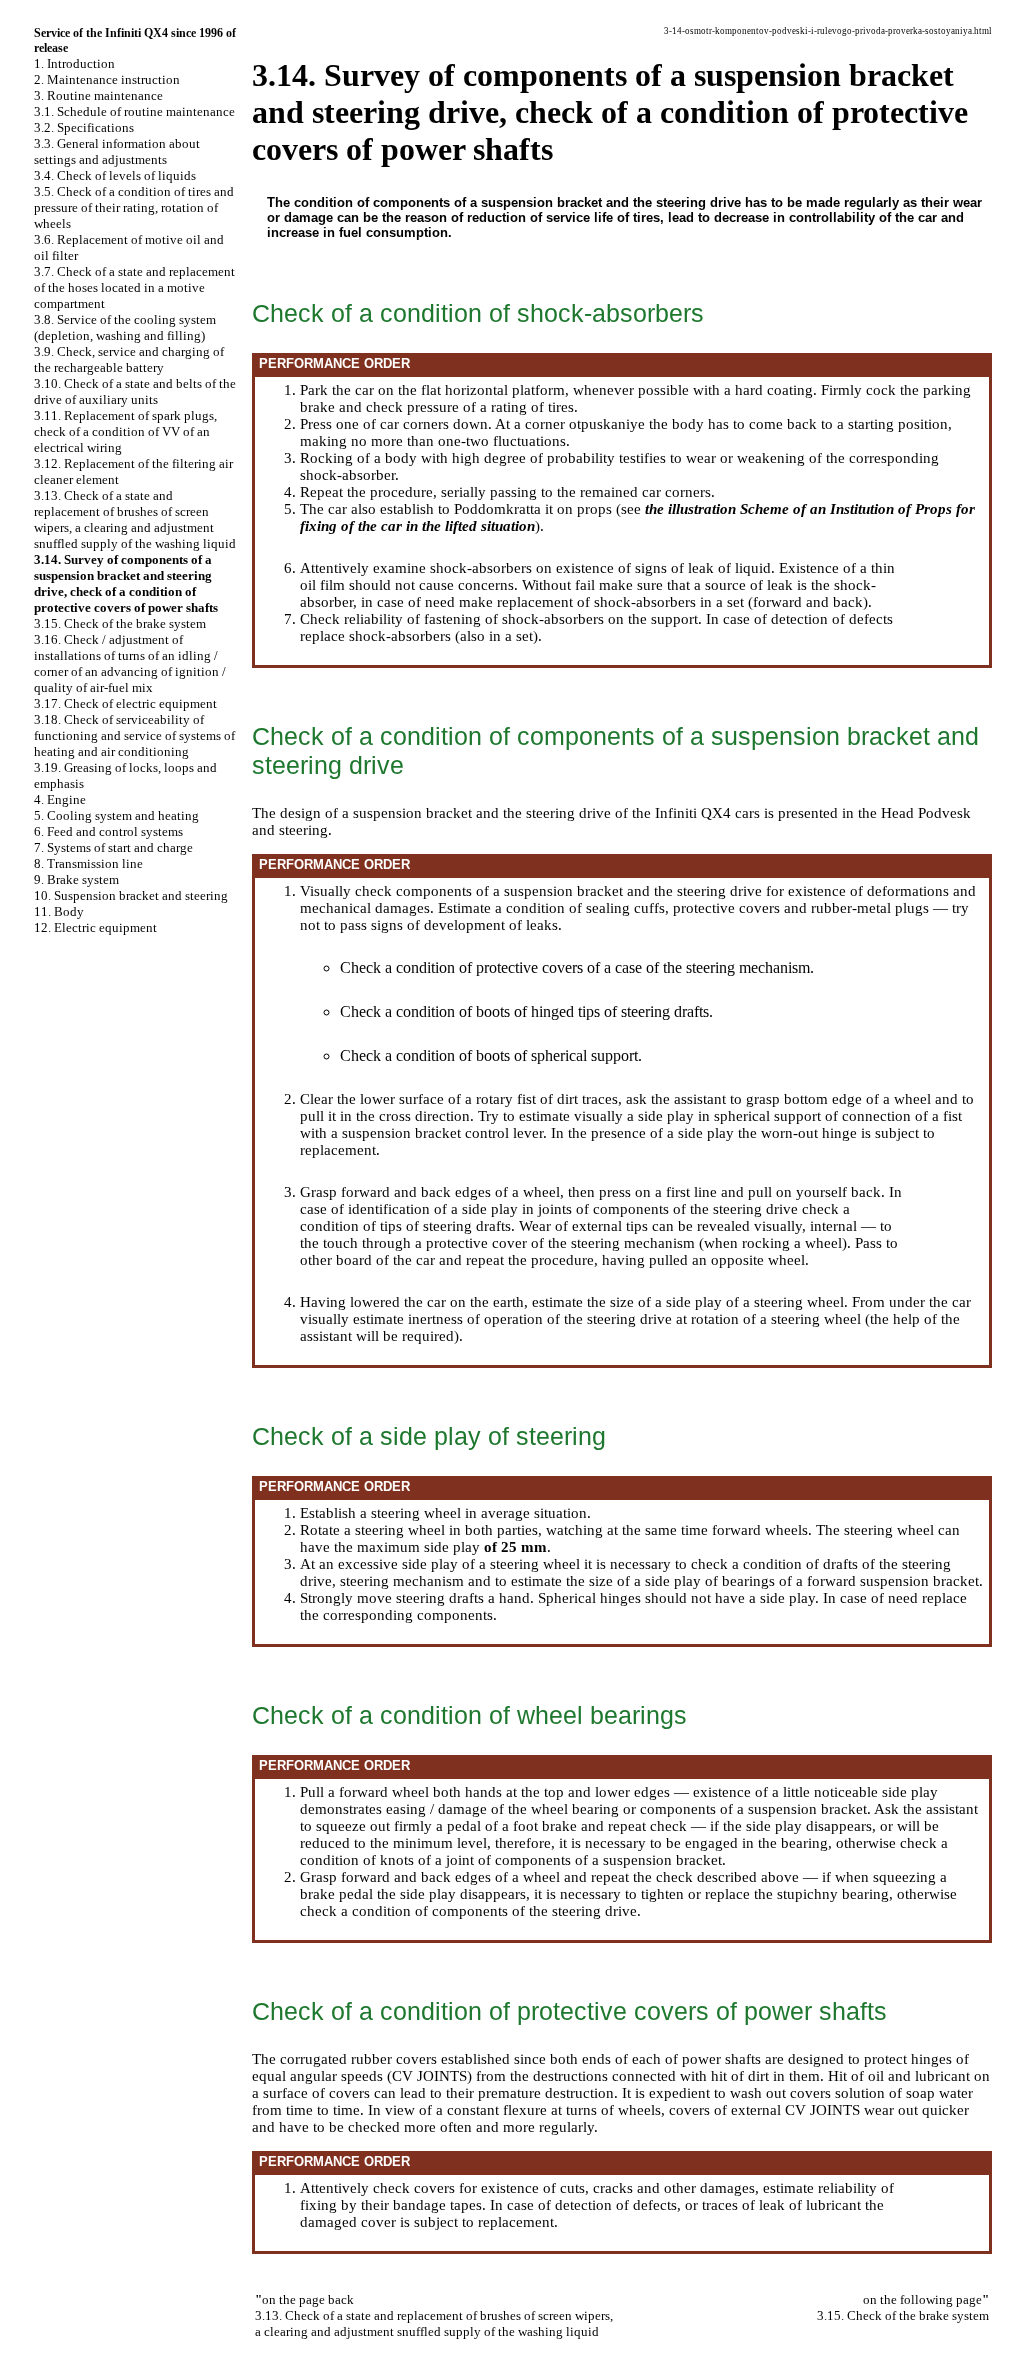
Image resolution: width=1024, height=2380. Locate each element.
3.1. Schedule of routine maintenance (134, 111)
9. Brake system (76, 879)
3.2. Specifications (84, 127)
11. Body (59, 911)
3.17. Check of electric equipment (125, 703)
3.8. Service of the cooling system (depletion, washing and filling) (125, 327)
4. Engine (60, 799)
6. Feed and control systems (108, 831)
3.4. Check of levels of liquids (115, 175)
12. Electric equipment (95, 927)
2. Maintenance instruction (107, 79)
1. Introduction (74, 63)
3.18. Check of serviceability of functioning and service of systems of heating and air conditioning (134, 735)
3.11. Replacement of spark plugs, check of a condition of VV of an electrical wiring (125, 431)
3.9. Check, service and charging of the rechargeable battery (129, 359)
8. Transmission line (88, 863)
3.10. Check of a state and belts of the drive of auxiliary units (135, 391)
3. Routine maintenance (98, 95)
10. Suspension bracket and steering (131, 895)
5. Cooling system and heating (116, 815)
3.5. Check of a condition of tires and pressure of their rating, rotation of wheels (134, 207)
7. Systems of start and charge (113, 847)
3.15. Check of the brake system (120, 623)
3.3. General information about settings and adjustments (117, 151)
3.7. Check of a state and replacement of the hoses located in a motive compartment (134, 287)
